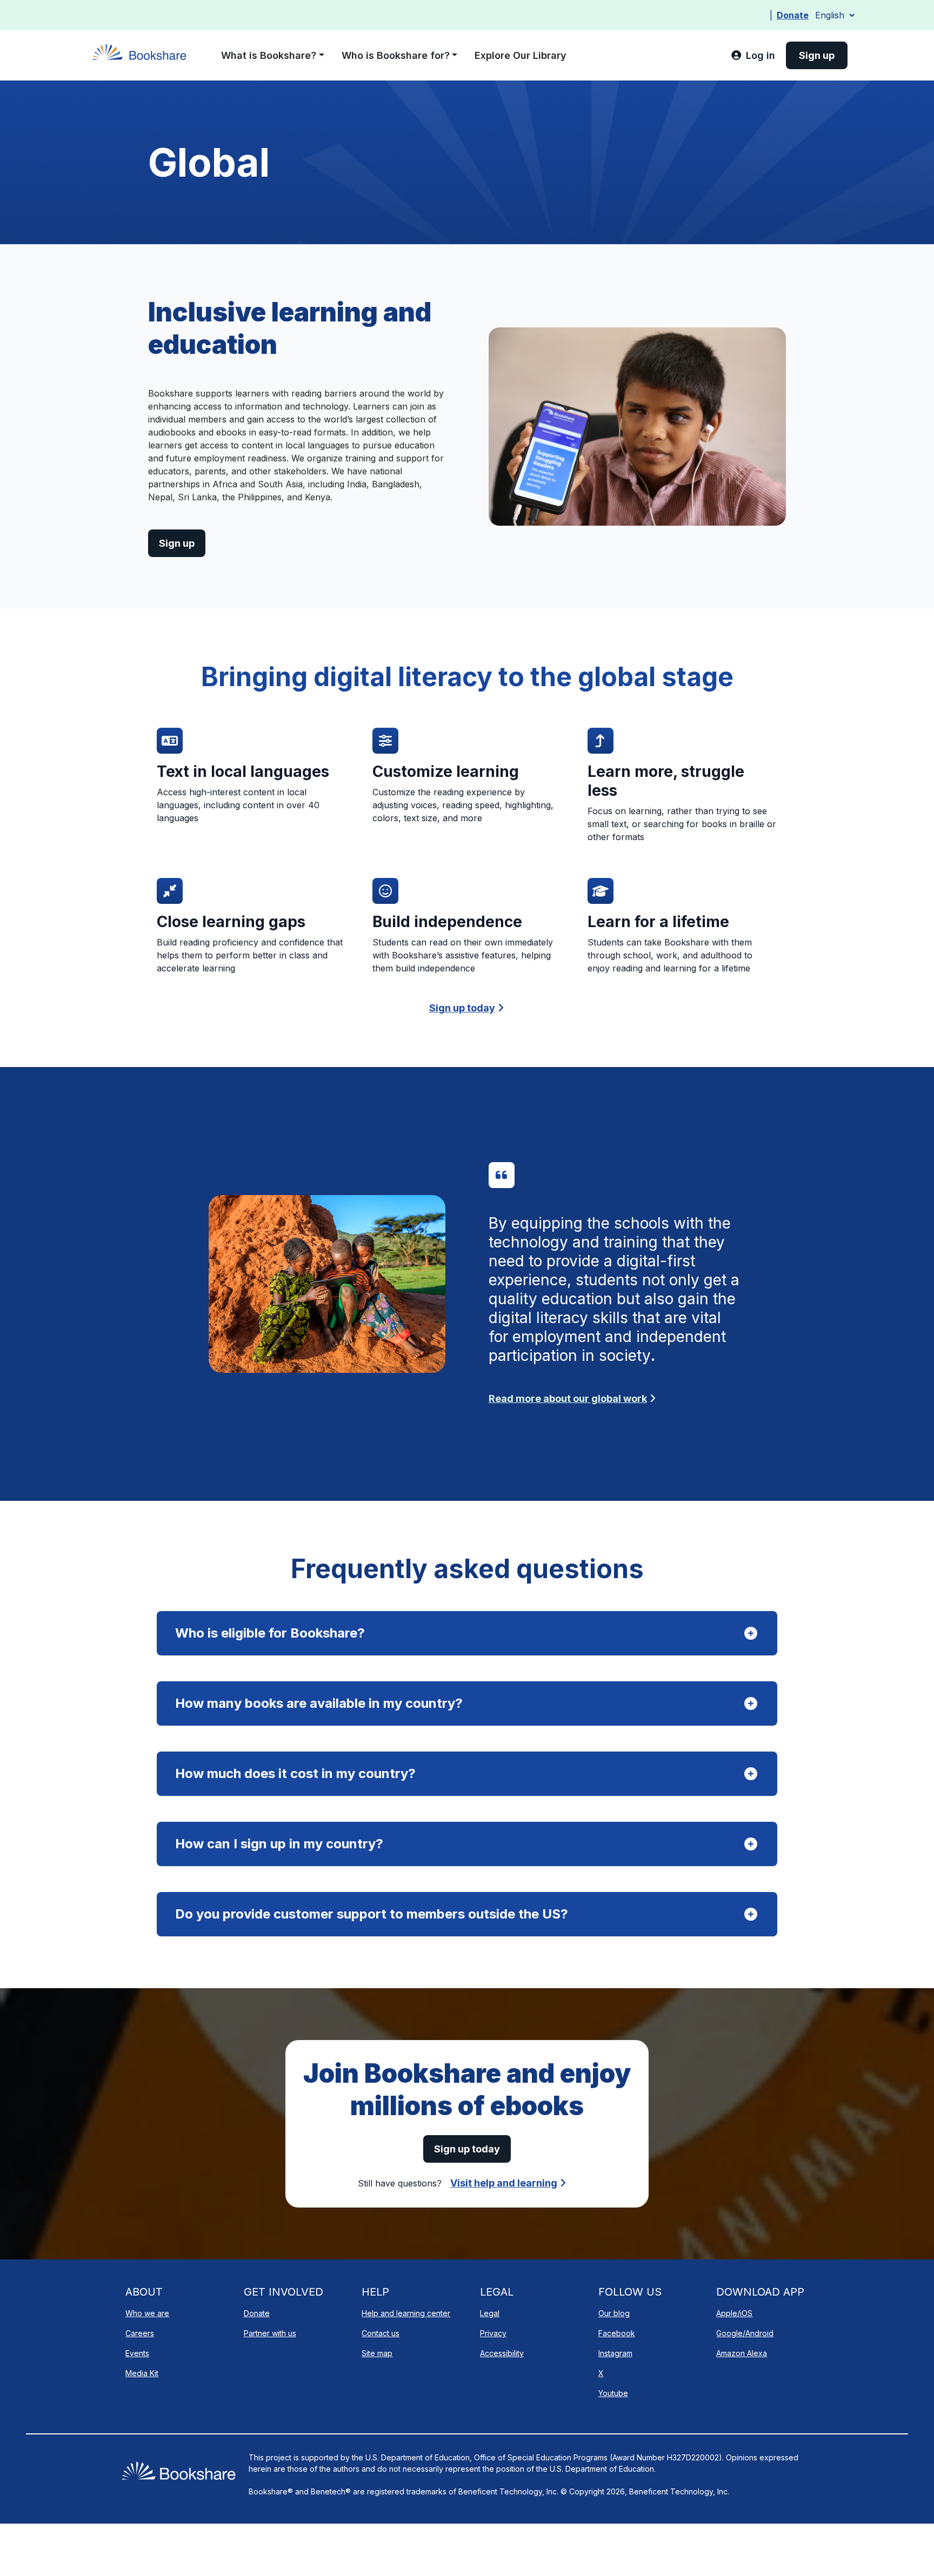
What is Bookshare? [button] (269, 55)
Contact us (381, 2333)
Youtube (613, 2393)
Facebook (617, 2333)
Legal (490, 2313)
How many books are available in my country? (319, 1703)
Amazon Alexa (742, 2353)
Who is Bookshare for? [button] (396, 55)
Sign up (177, 543)
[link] (753, 55)
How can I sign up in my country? (279, 1844)
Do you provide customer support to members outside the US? (372, 1914)
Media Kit (142, 2373)
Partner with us (270, 2333)
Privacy (493, 2333)
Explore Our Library (521, 55)
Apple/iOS (734, 2313)
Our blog (614, 2313)
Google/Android (745, 2333)
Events (137, 2353)
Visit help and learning (504, 2183)
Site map (377, 2353)
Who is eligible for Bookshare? (270, 1633)
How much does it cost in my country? (295, 1773)
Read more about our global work (568, 1398)
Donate (793, 15)
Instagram (615, 2353)
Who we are (147, 2313)
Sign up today (462, 1008)
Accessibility (502, 2353)
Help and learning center (406, 2313)
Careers (140, 2333)
